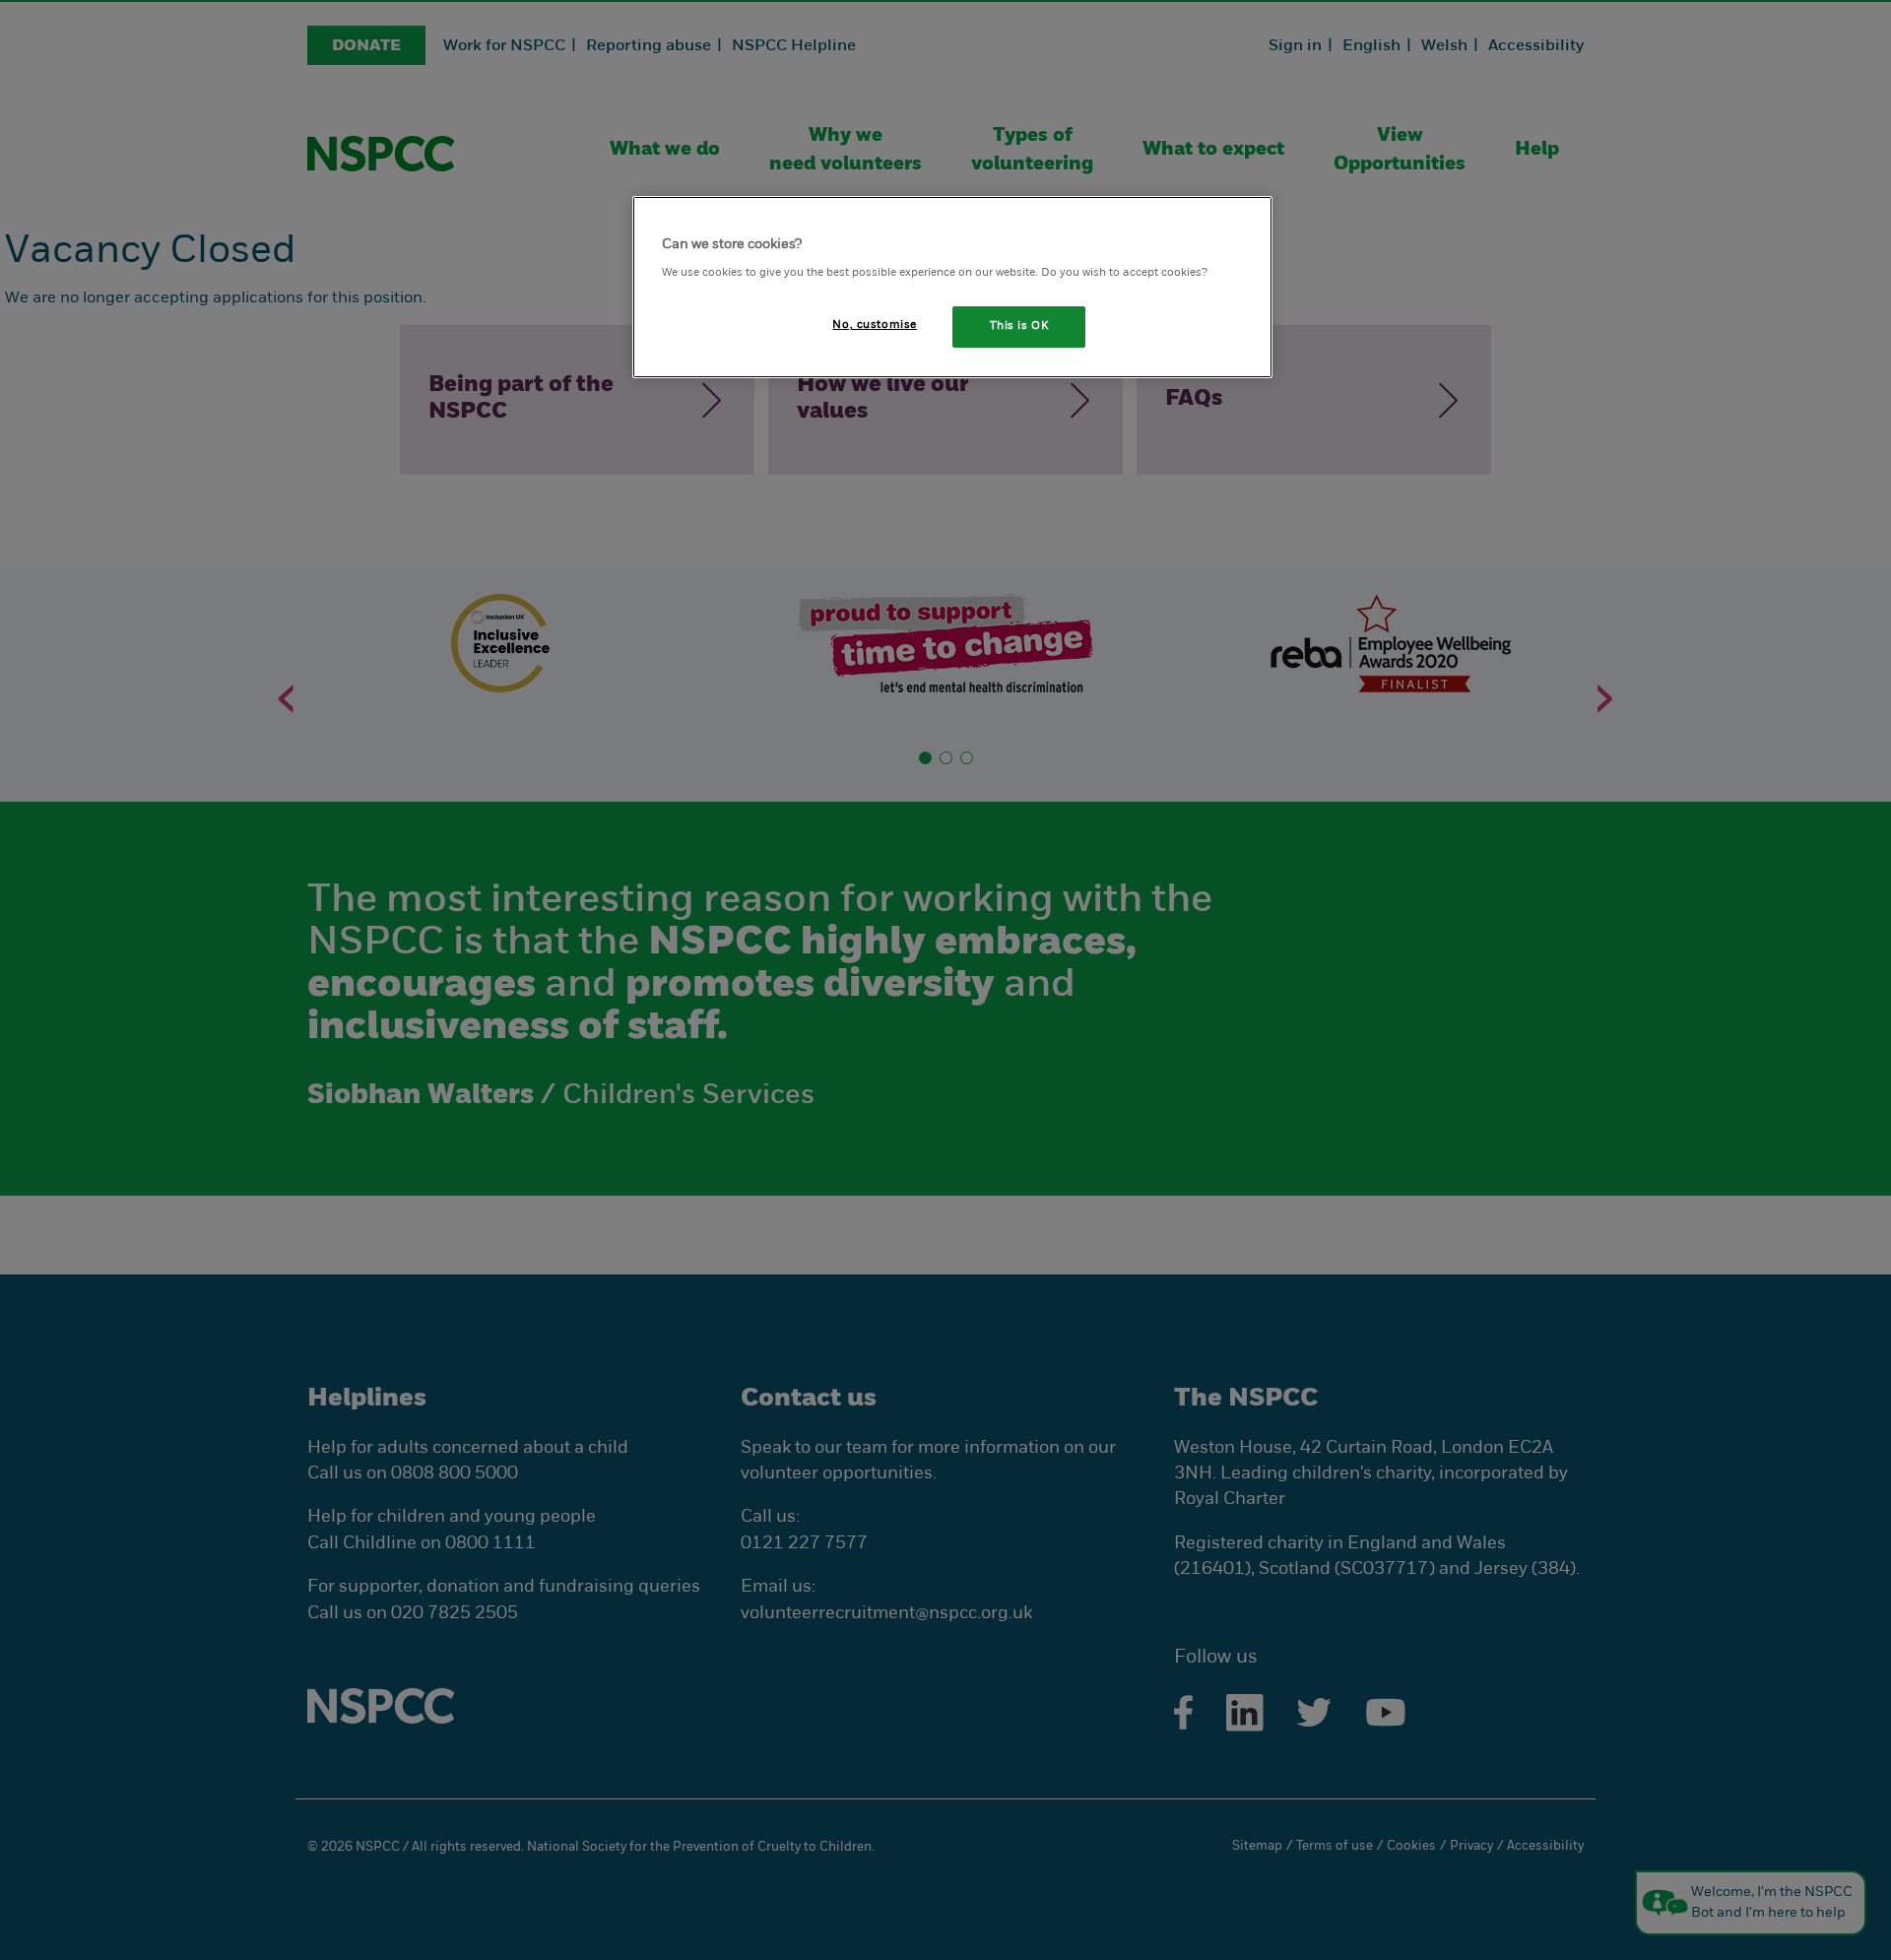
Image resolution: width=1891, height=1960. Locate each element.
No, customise (874, 325)
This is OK (1019, 326)
